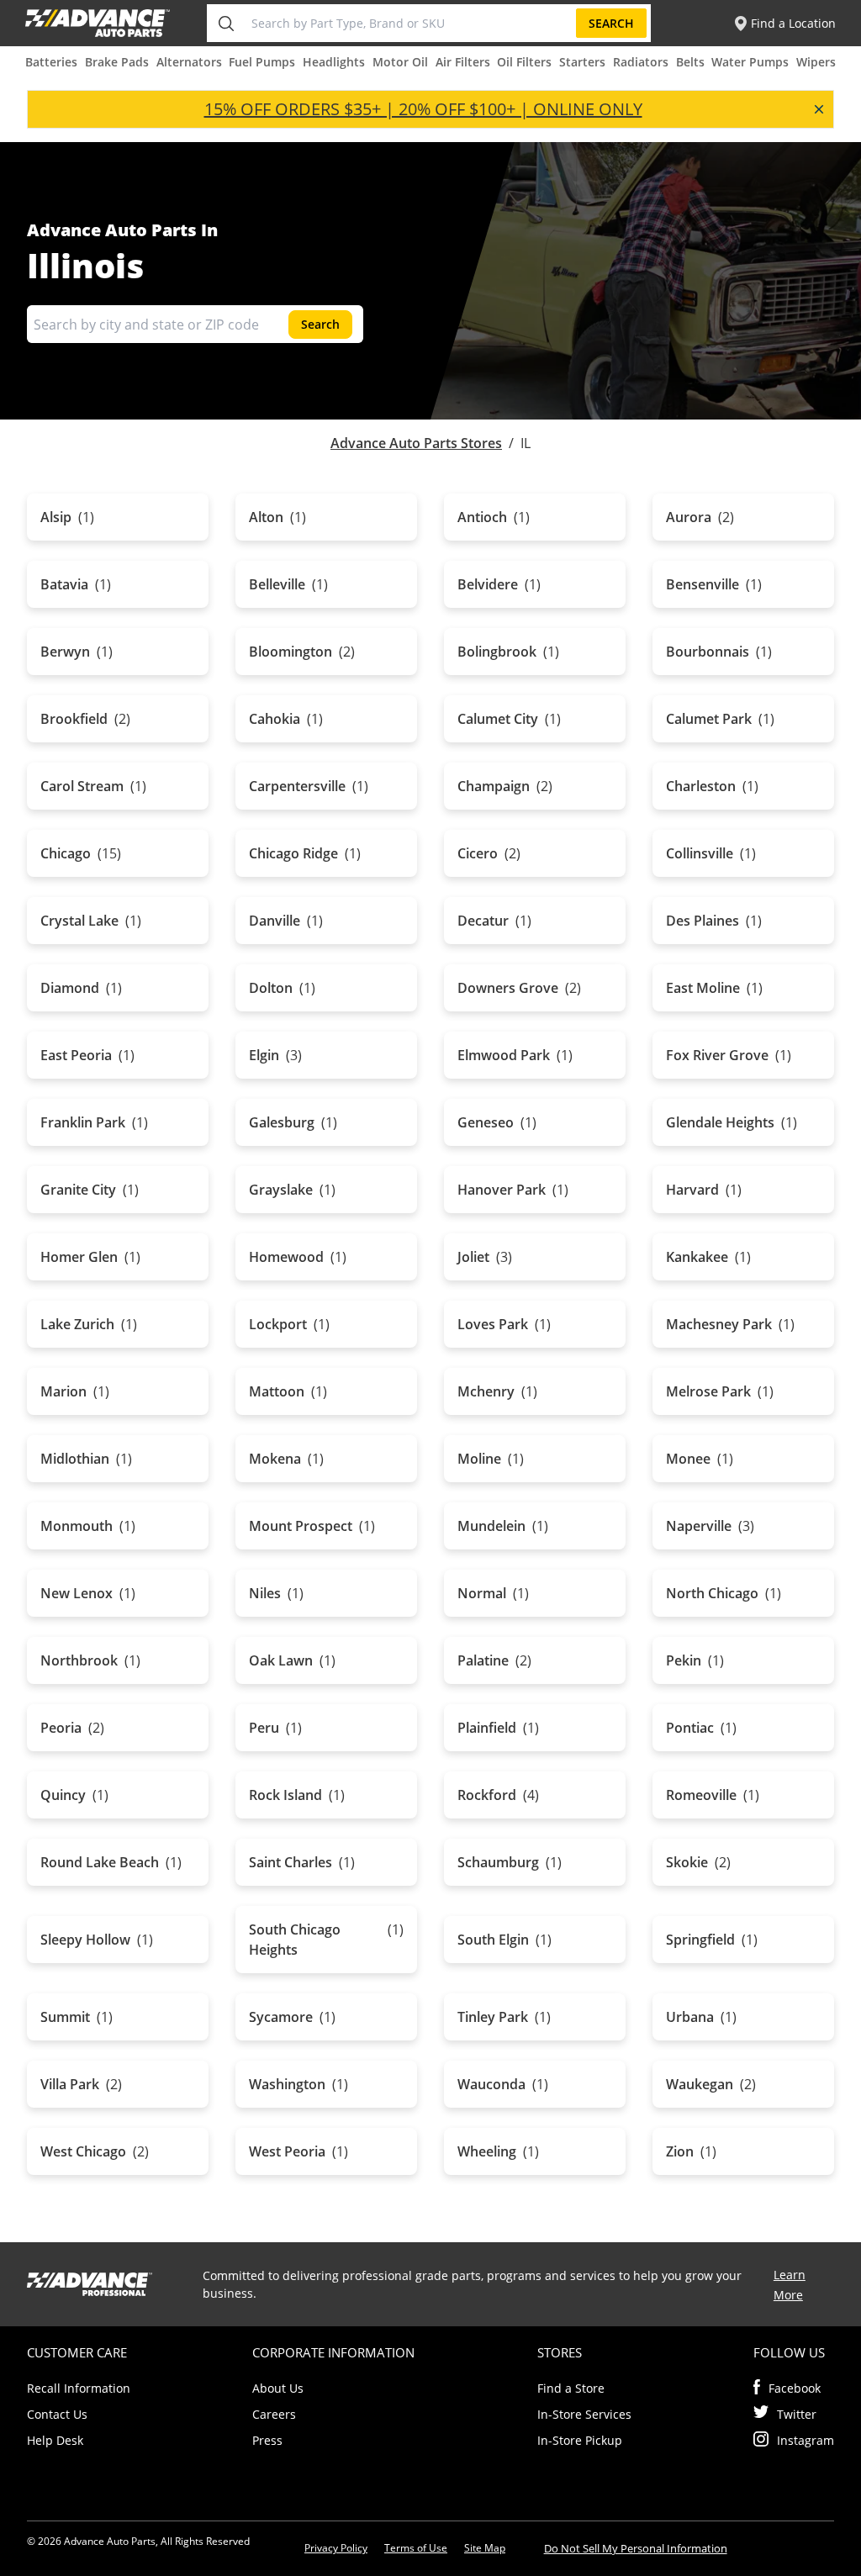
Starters (582, 62)
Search (611, 23)
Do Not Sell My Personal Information (636, 2548)
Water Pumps (750, 62)
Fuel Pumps (262, 62)
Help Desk (55, 2440)
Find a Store (571, 2388)
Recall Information (79, 2388)
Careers (274, 2414)
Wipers (816, 62)
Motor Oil (400, 62)
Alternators (189, 62)
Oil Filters (524, 62)
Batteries (51, 62)
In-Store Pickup (580, 2440)
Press (267, 2440)
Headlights (334, 62)
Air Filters (463, 62)
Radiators (641, 62)
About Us (278, 2388)
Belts (690, 62)
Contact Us (57, 2414)
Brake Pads (117, 62)
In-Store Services (584, 2414)
